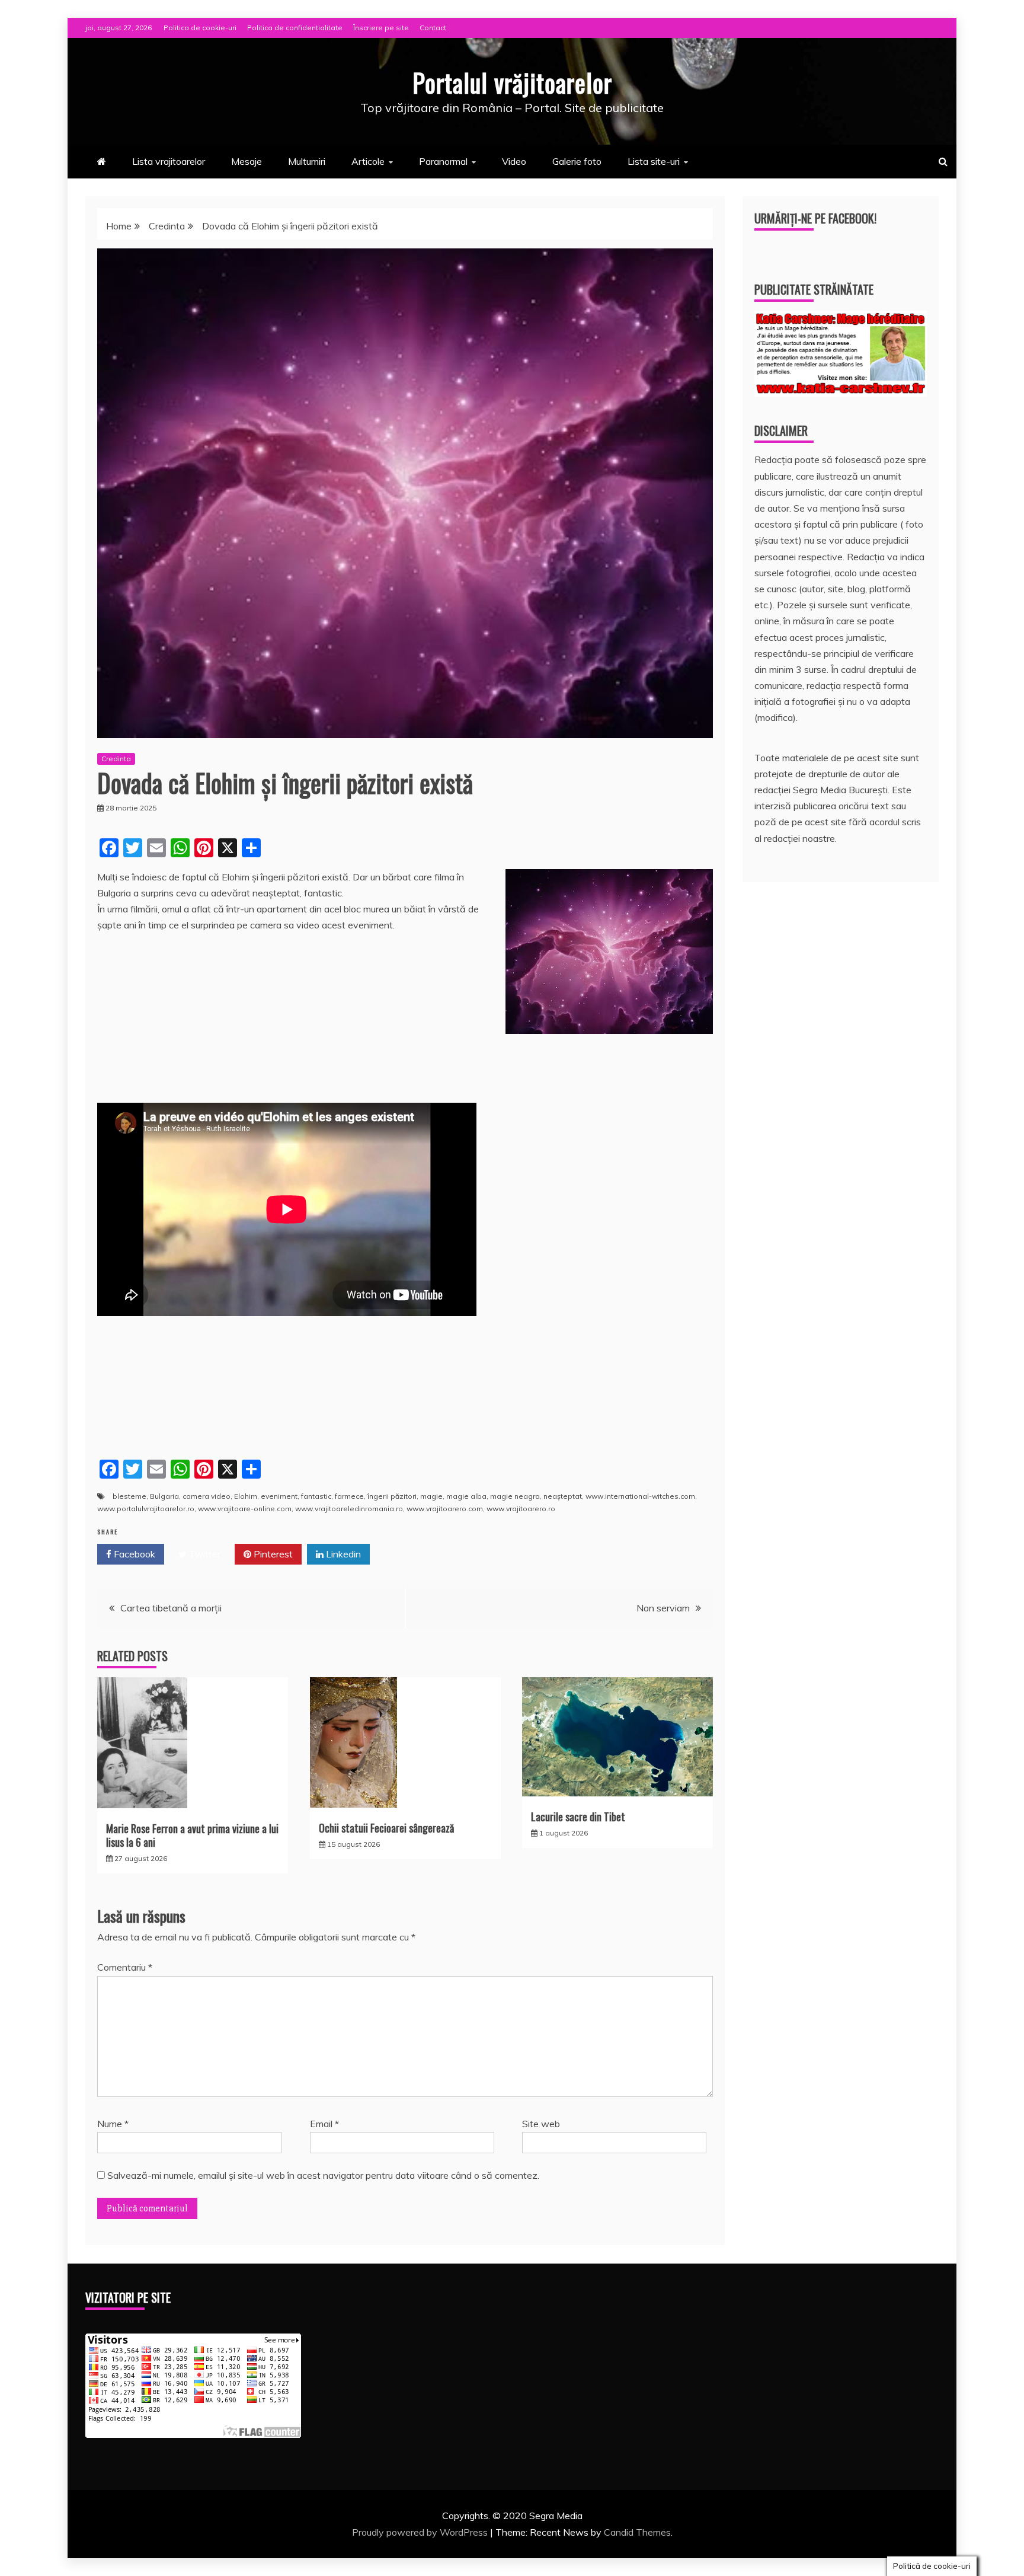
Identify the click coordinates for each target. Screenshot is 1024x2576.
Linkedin (342, 1554)
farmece (349, 1496)
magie (431, 1496)
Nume (113, 2124)
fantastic (316, 1496)
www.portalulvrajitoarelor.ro (146, 1509)
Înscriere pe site (381, 28)
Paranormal (443, 161)
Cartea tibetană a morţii (171, 1608)
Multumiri (307, 161)
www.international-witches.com (640, 1496)
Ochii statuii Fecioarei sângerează (386, 1828)
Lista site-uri (654, 161)
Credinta (116, 759)
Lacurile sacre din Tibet (578, 1817)
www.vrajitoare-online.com (245, 1509)
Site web (541, 2124)
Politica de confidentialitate (295, 28)
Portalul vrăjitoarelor (512, 82)
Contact (433, 28)
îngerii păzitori (392, 1496)
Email (324, 2124)
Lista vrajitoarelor (169, 161)
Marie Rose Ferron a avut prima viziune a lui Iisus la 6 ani (192, 1835)
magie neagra (515, 1496)
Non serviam (663, 1608)
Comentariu (125, 1967)
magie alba (466, 1496)
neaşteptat (563, 1496)
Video (514, 161)
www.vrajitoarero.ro (521, 1509)
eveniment (279, 1496)
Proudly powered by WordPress (421, 2532)
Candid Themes (637, 2532)
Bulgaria (164, 1496)
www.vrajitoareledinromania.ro (349, 1509)
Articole (368, 161)
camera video (207, 1496)
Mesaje (247, 161)
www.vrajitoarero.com (445, 1509)
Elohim (246, 1496)
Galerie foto (577, 161)
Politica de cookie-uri (200, 28)
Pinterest (272, 1554)
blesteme (129, 1496)
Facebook (133, 1554)
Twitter (204, 1554)
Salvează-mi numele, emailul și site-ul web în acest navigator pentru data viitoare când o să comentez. (323, 2175)
